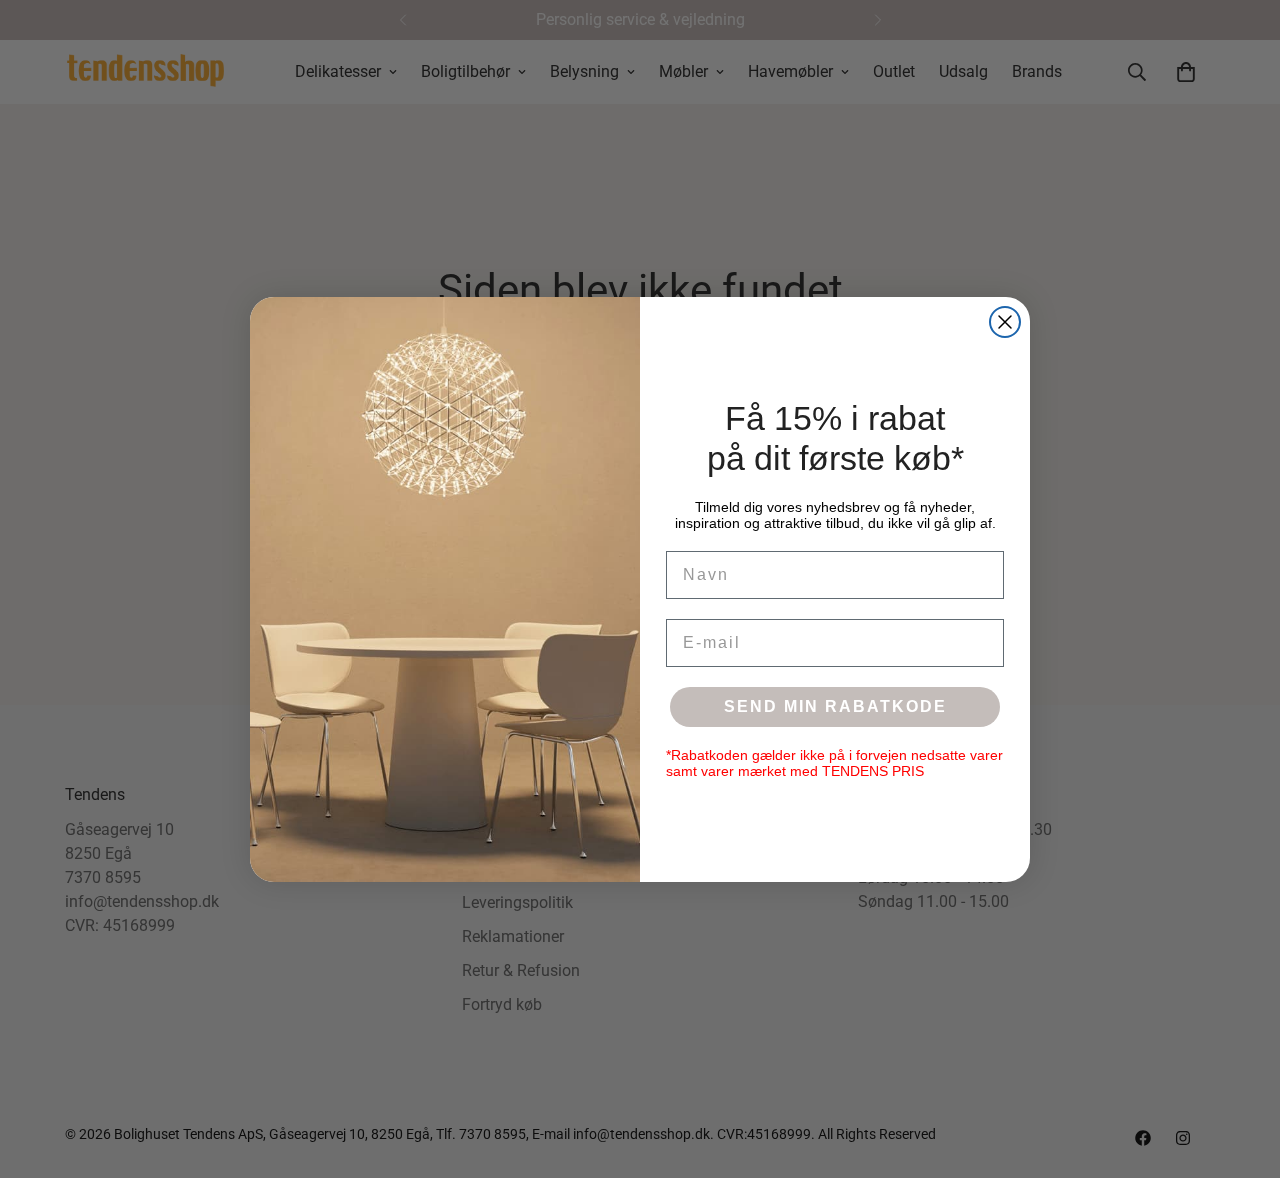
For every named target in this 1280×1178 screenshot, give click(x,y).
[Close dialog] (1005, 322)
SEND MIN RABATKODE (835, 706)
